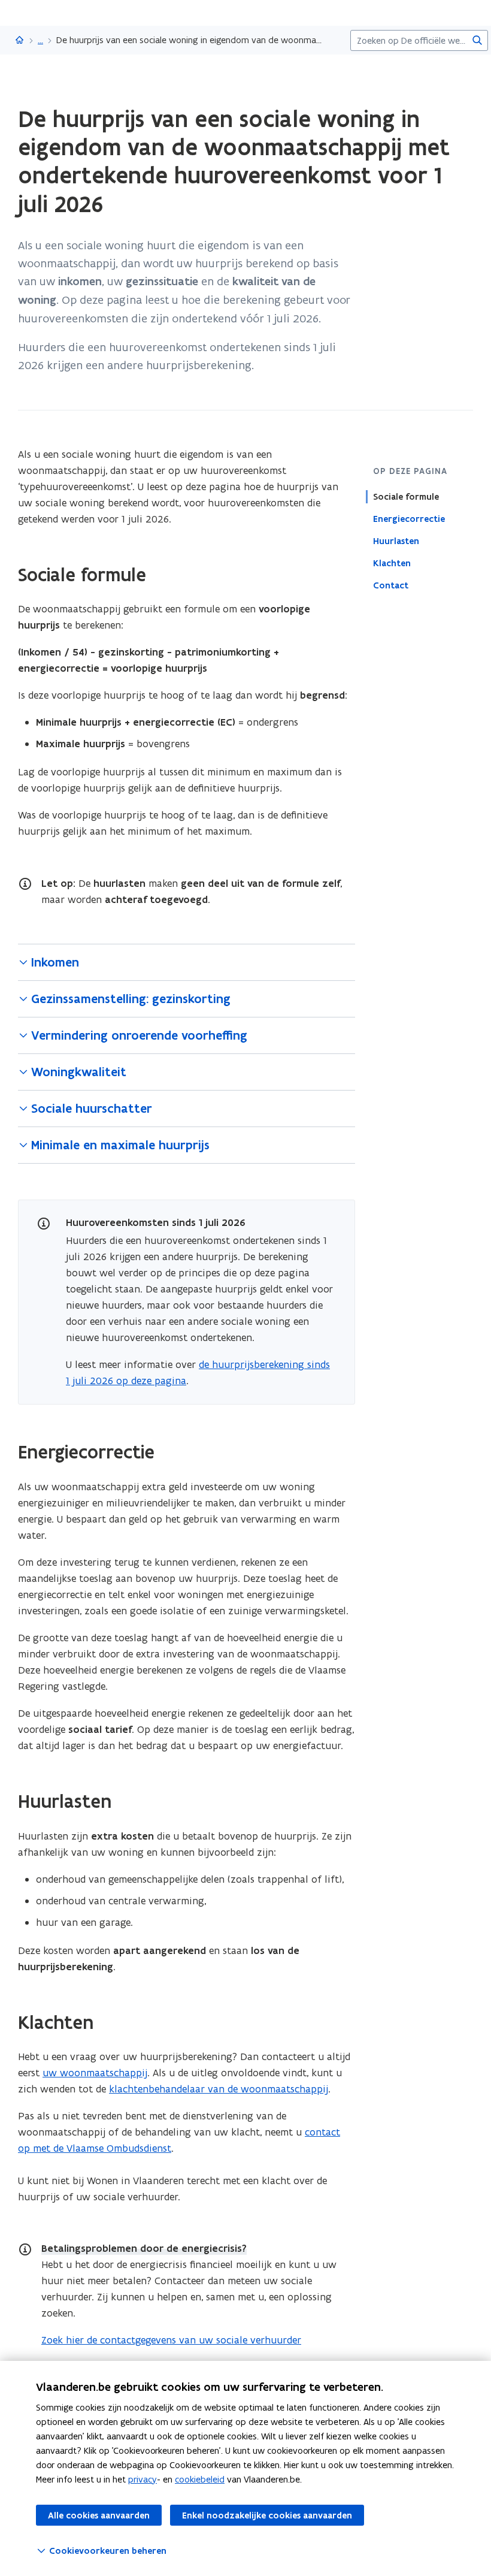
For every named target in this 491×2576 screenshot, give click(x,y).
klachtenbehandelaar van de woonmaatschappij (219, 2089)
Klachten (392, 563)
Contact (391, 585)
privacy (143, 2479)
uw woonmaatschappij (95, 2073)
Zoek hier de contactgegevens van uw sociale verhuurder (171, 2340)
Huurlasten (396, 541)
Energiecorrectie (409, 519)
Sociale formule (406, 497)
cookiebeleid (200, 2479)
